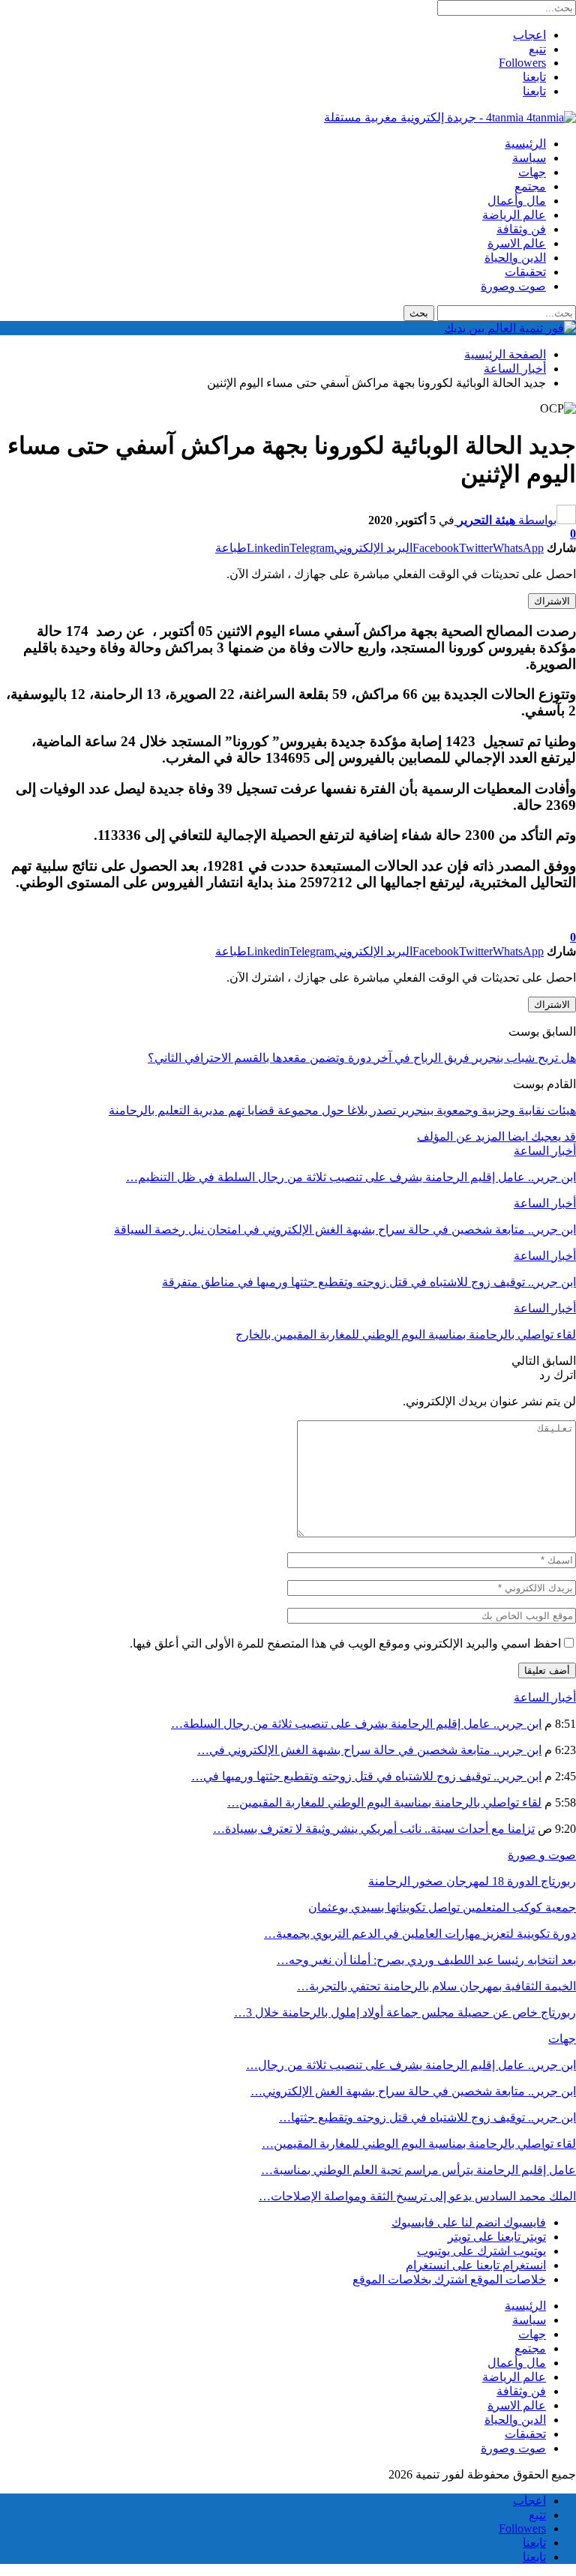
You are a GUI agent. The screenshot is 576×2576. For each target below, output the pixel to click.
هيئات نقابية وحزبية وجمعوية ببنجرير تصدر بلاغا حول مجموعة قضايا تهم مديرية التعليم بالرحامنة (342, 1110)
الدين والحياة (515, 258)
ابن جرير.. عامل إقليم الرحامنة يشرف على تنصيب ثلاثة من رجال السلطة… (356, 1724)
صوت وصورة (513, 286)
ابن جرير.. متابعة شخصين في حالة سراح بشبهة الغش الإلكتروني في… (369, 1750)
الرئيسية (525, 144)
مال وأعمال (517, 201)
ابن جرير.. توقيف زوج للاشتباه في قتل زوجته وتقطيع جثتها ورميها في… (366, 1776)
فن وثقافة (521, 229)
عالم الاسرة (517, 243)
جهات (532, 172)
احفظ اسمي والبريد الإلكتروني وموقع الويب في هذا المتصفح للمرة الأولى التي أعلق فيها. (345, 1643)
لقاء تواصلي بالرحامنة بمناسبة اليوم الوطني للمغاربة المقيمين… (384, 1802)
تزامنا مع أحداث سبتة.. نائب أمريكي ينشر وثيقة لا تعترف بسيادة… (374, 1829)
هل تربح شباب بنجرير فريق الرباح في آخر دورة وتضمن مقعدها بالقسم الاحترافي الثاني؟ (362, 1058)
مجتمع (530, 186)
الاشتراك (552, 601)
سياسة (529, 158)
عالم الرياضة (514, 215)
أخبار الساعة (545, 1151)
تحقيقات (525, 272)
